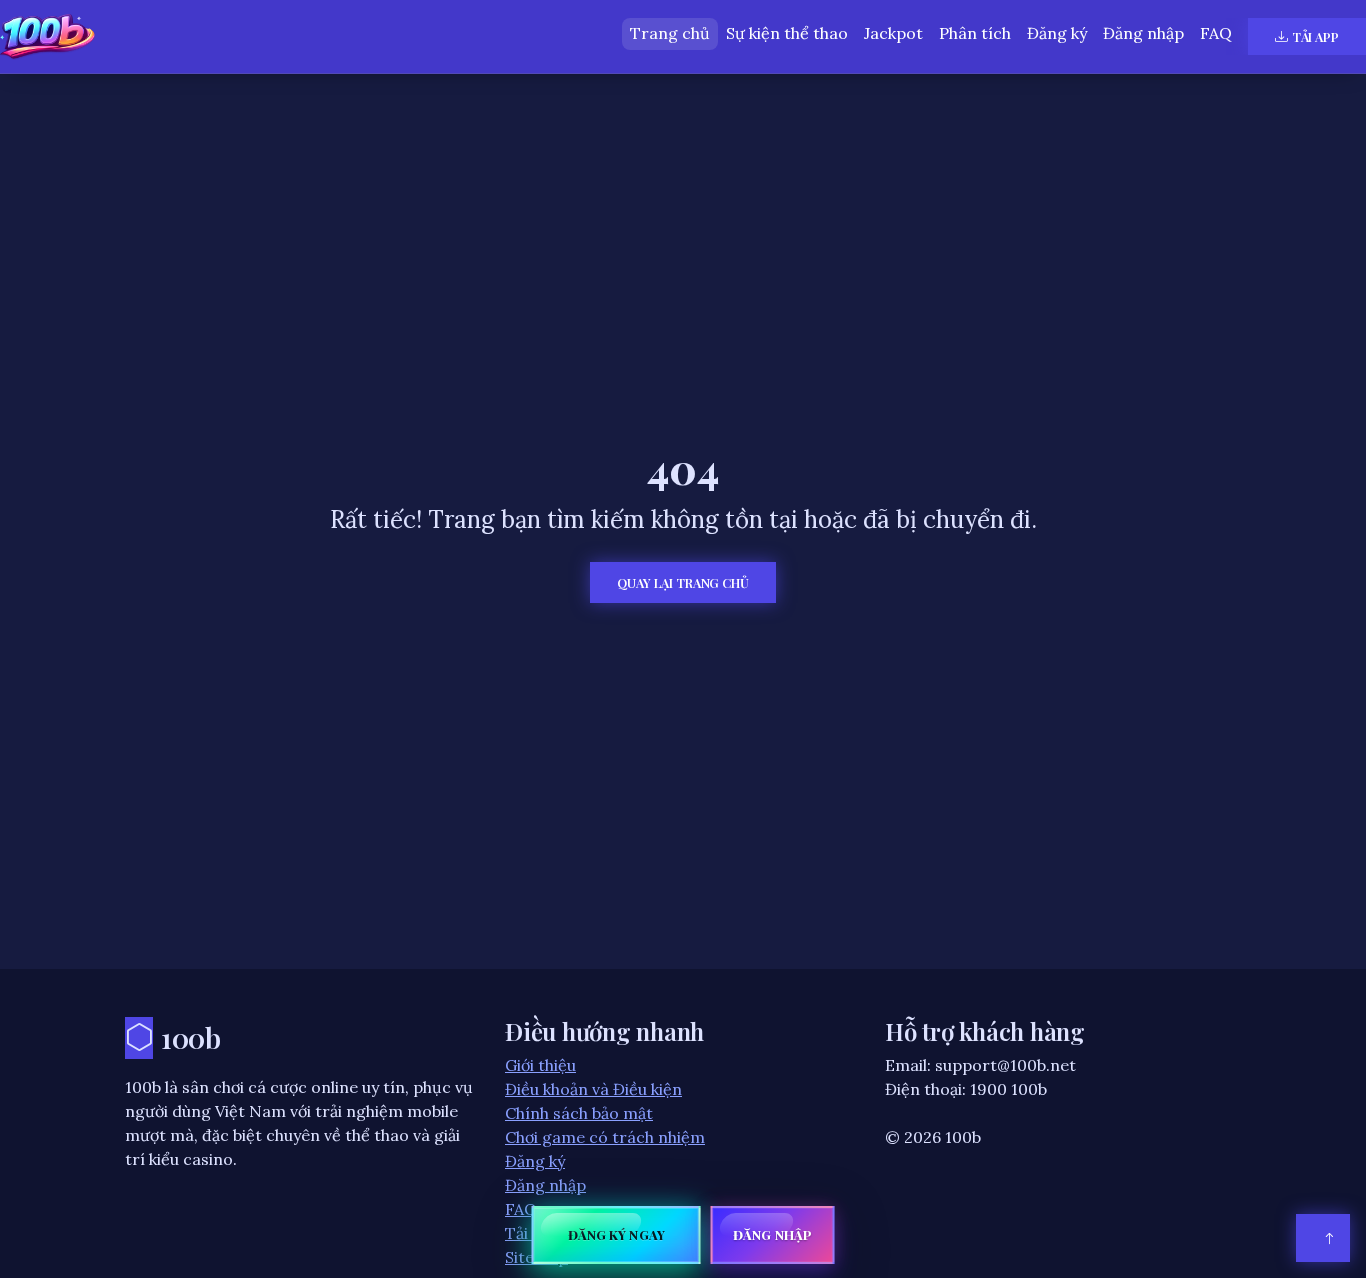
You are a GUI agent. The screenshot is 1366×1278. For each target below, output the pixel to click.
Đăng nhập (1143, 33)
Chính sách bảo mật (579, 1113)
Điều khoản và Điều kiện (593, 1089)
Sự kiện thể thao (787, 33)
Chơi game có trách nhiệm (605, 1137)
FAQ (1216, 33)
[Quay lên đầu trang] (1323, 1238)
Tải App (1315, 36)
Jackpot (893, 33)
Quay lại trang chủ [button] (683, 582)
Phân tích (975, 33)
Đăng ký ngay (616, 1234)
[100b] (47, 36)
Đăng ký (1057, 33)
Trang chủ (670, 33)
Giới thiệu (540, 1065)
